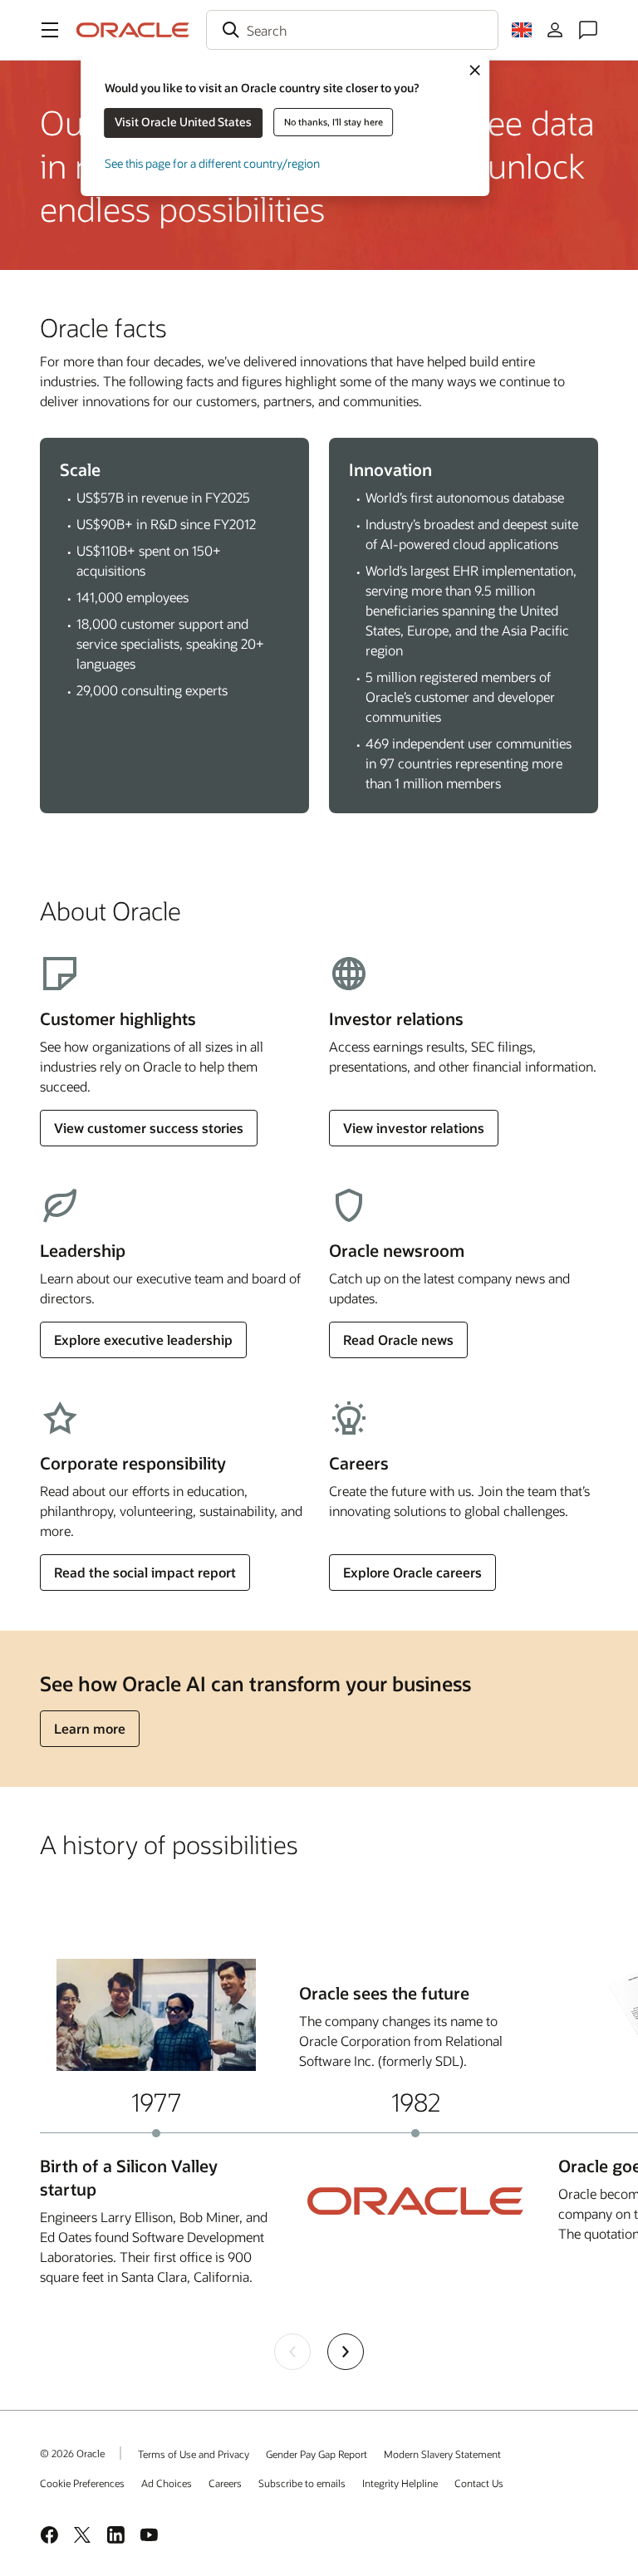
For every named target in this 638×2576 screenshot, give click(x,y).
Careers (225, 2483)
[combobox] (352, 30)
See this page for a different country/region (212, 163)
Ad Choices (167, 2483)
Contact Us (479, 2483)
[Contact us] (588, 30)
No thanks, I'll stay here (334, 122)
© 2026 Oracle (72, 2453)
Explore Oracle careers (412, 1572)
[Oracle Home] (133, 30)
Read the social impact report (145, 1572)
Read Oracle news (398, 1340)
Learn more (90, 1728)
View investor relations (414, 1128)
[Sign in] (555, 30)
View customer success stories (149, 1128)
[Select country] (522, 30)
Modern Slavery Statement (442, 2454)
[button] (50, 30)
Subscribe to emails (302, 2483)
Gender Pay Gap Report (317, 2454)
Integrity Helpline (400, 2483)
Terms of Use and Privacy (194, 2454)
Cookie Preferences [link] (82, 2483)
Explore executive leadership (143, 1340)
